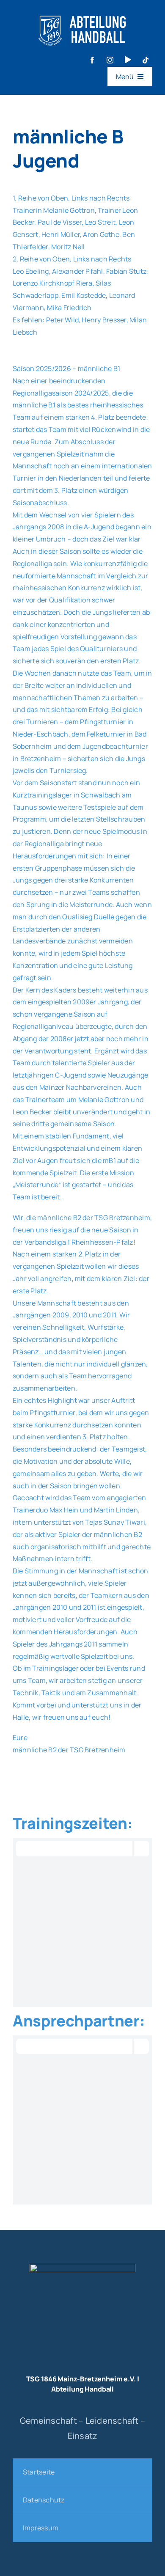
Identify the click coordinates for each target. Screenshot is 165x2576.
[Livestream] (128, 60)
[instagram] (110, 60)
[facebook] (92, 60)
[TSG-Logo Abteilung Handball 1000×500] (82, 12)
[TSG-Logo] (82, 2267)
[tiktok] (146, 60)
